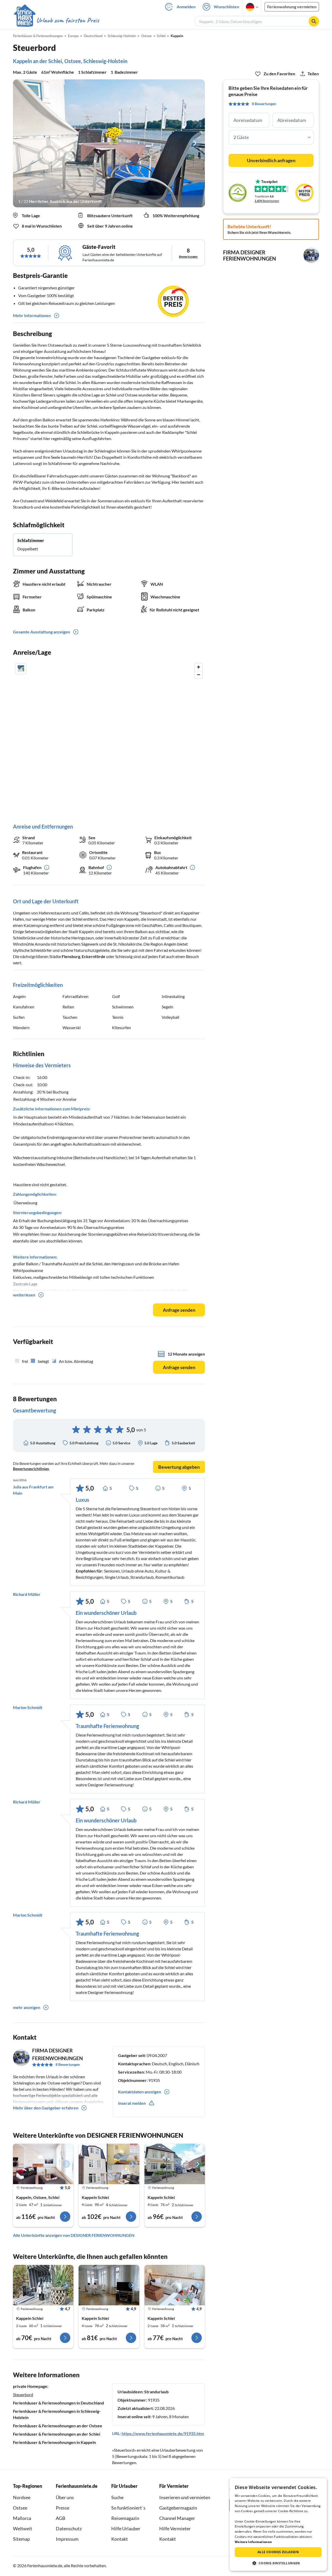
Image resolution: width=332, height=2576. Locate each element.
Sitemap (21, 2539)
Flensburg (71, 956)
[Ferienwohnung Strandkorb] (43, 2285)
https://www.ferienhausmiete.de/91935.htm (163, 2433)
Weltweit (23, 2529)
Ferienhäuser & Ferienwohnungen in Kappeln (54, 2442)
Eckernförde (94, 956)
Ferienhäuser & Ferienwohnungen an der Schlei (57, 2434)
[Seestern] (109, 2285)
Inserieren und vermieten (185, 2497)
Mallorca (22, 2518)
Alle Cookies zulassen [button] (278, 2552)
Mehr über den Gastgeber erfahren (46, 2108)
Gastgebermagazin (178, 2508)
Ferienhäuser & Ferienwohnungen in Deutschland (58, 2403)
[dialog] (278, 2524)
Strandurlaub (156, 2392)
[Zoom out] (199, 675)
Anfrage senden (179, 1310)
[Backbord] (43, 2164)
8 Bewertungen (68, 2064)
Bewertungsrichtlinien (31, 1469)
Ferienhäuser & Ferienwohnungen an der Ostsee (58, 2426)
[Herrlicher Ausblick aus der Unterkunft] (109, 143)
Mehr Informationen (32, 315)
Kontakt (120, 2539)
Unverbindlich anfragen (271, 160)
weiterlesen (24, 1295)
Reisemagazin (125, 2518)
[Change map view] (21, 669)
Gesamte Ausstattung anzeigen (41, 632)
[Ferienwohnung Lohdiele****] (109, 2164)
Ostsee (20, 2508)
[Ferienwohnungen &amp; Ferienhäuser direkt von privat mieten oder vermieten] (56, 21)
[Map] (109, 738)
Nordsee (22, 2497)
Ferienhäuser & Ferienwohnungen (38, 36)
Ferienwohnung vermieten (292, 7)
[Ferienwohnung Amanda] (175, 2164)
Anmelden (186, 7)
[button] (278, 2563)
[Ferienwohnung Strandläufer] (175, 2285)
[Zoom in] (199, 667)
